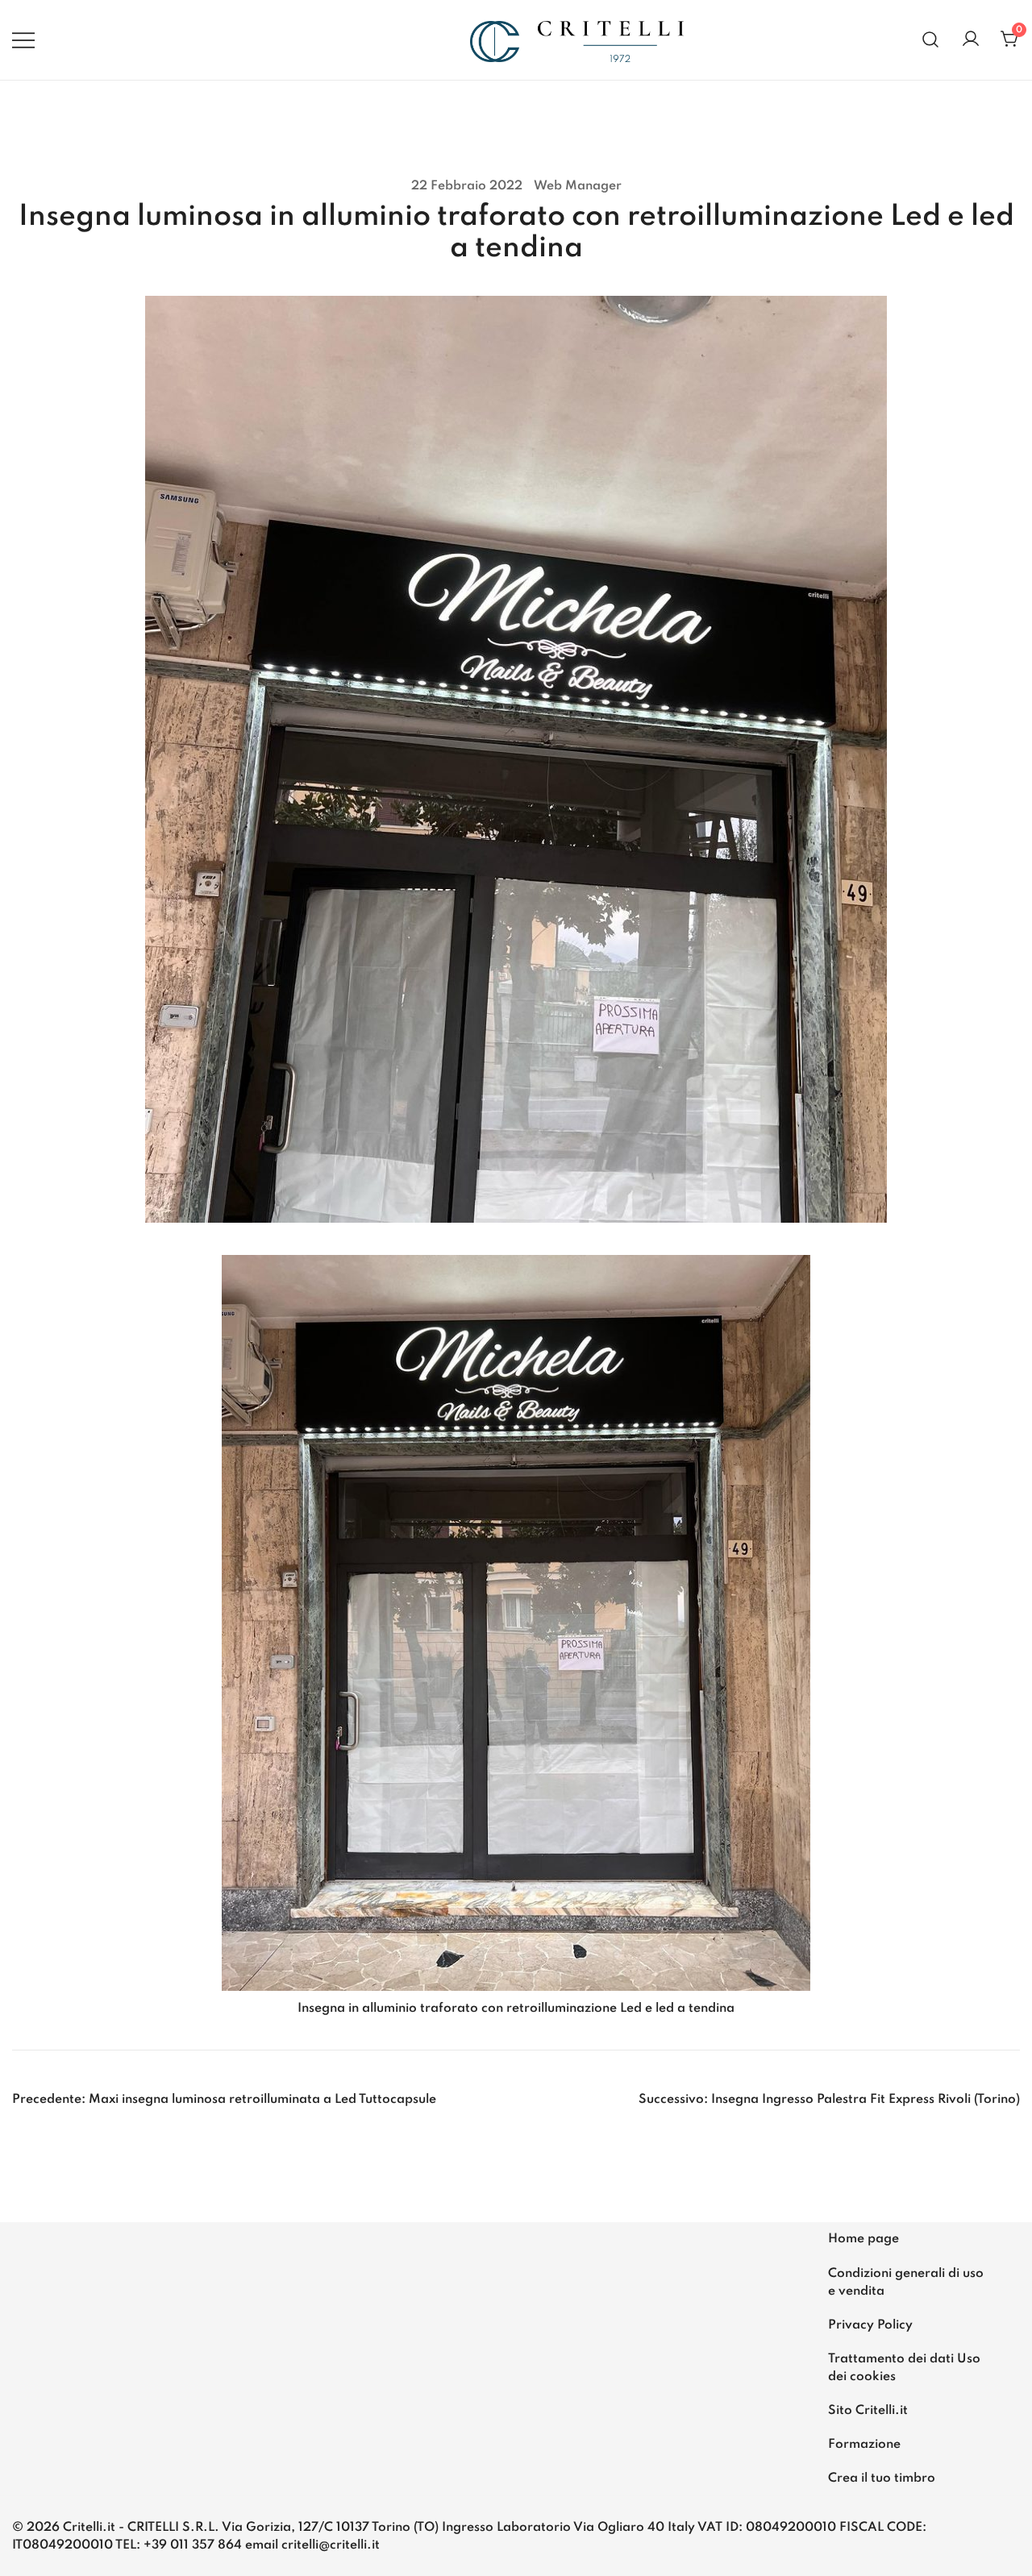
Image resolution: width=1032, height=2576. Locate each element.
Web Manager (578, 186)
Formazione (864, 2445)
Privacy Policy (870, 2325)
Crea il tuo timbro (882, 2478)
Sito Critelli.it (868, 2411)
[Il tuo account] (971, 40)
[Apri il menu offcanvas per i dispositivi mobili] (23, 39)
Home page (863, 2239)
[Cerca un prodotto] (931, 40)
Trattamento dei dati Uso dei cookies (904, 2368)
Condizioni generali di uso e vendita (906, 2283)
